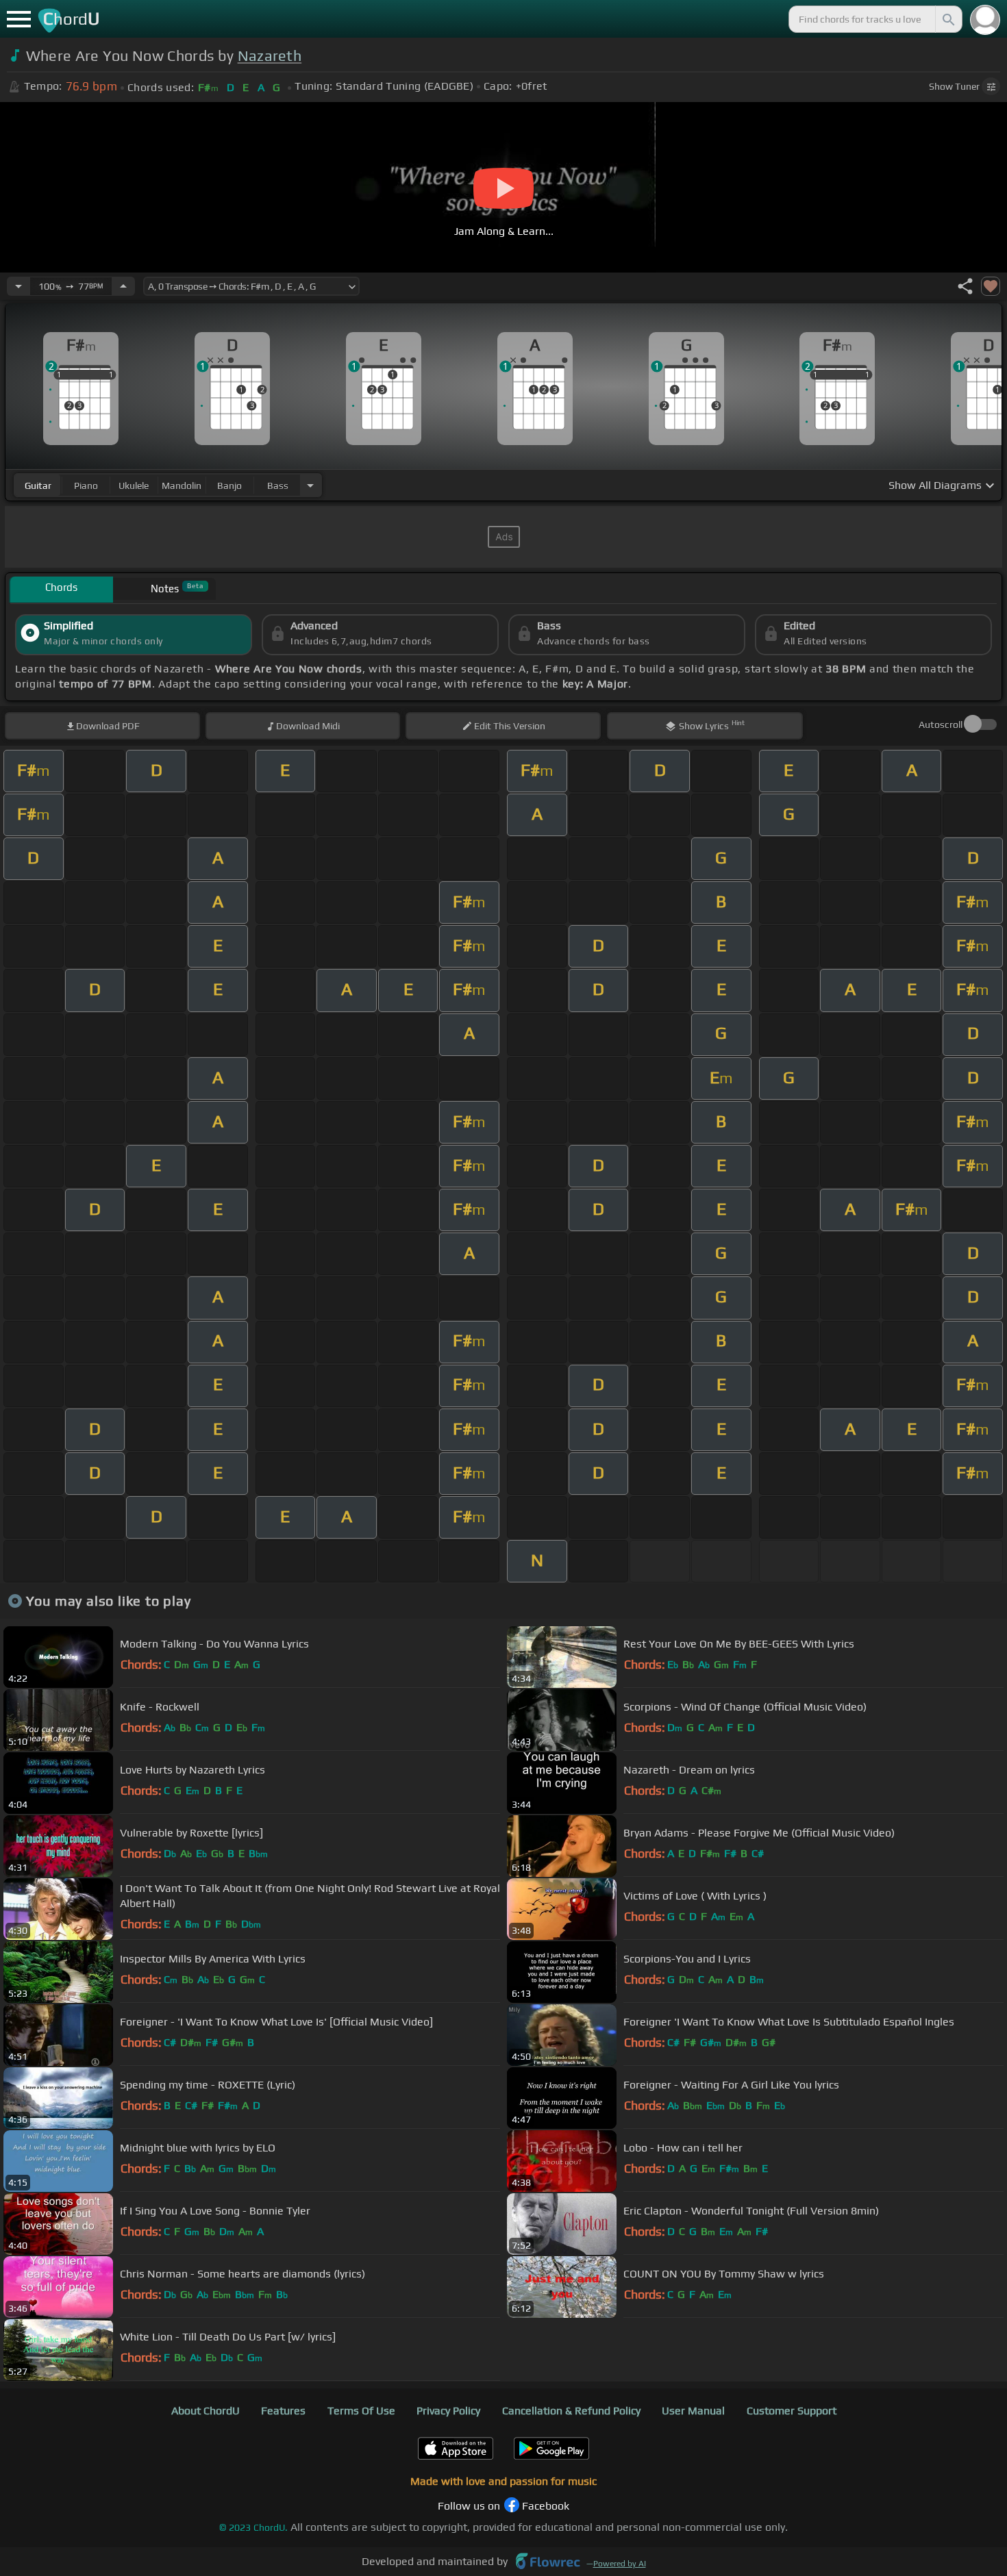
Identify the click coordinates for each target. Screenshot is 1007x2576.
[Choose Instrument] (310, 485)
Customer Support (792, 2411)
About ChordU (206, 2411)
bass (278, 485)
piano (86, 485)
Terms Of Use (361, 2411)
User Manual (693, 2411)
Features (283, 2411)
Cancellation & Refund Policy (571, 2411)
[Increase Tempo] (123, 286)
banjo (229, 485)
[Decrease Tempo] (18, 286)
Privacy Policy (448, 2411)
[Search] (947, 19)
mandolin (182, 485)
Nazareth (270, 56)
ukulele (134, 485)
